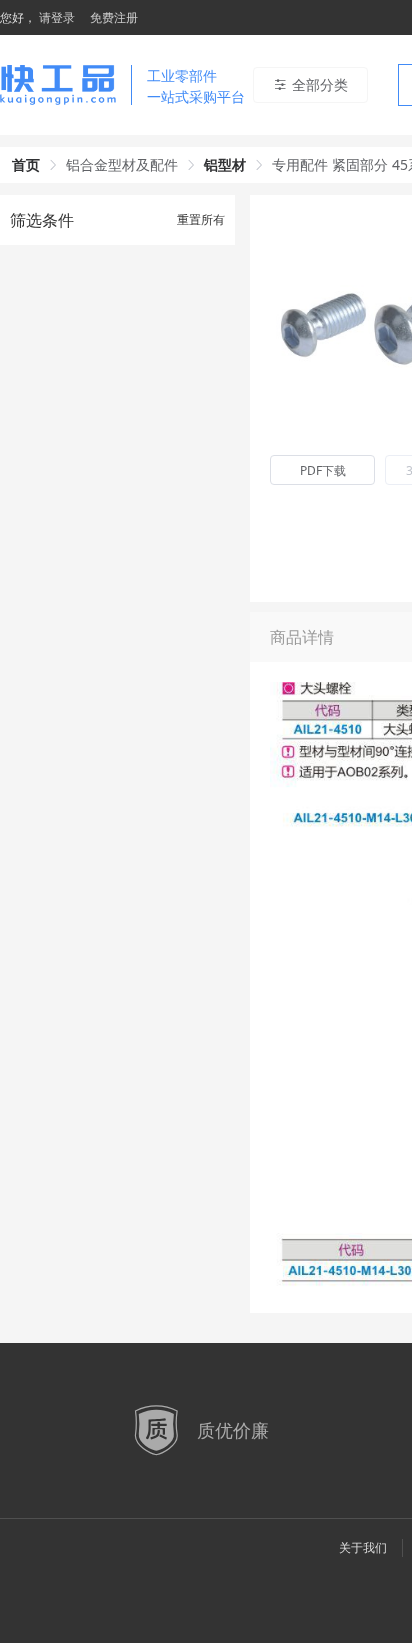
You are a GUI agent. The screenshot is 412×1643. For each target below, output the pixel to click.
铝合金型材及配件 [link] (122, 164)
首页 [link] (26, 164)
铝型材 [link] (225, 164)
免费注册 (114, 17)
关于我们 (363, 1547)
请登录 (57, 17)
